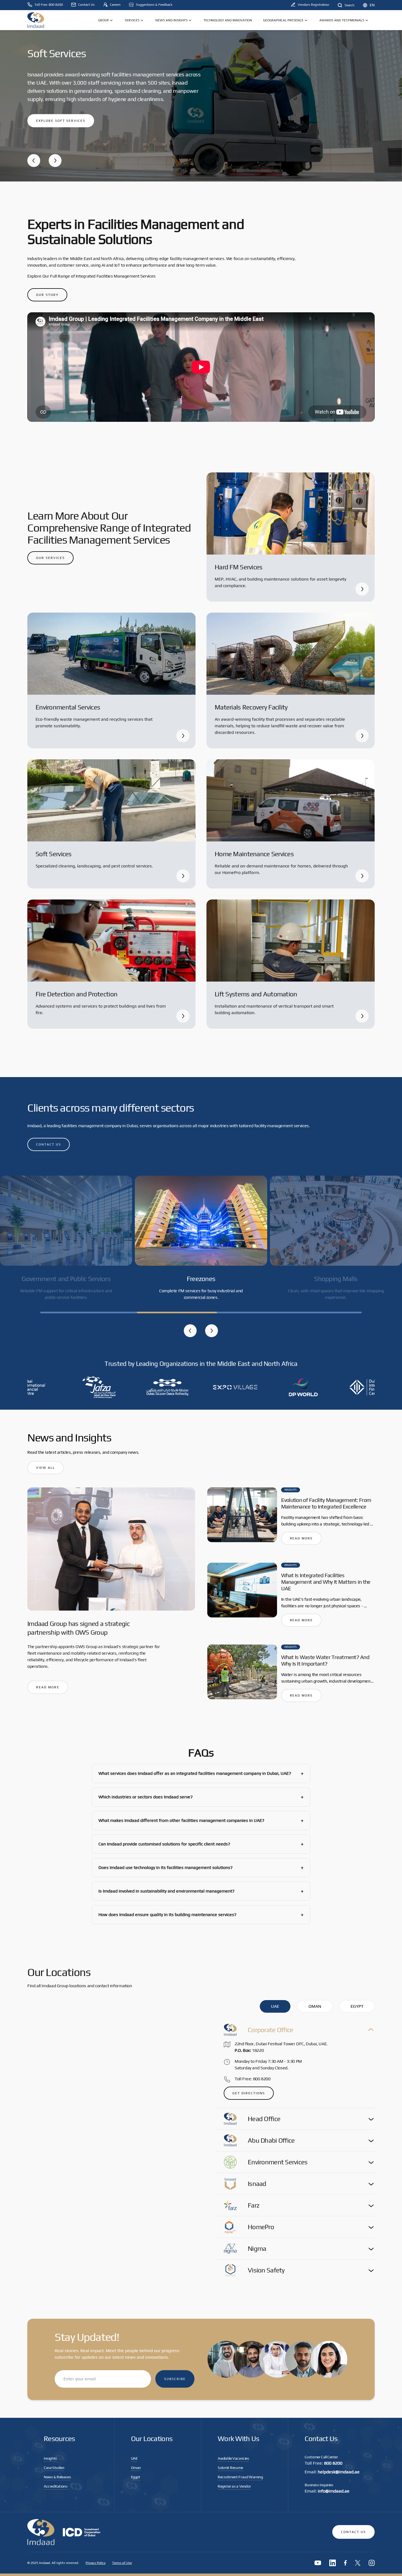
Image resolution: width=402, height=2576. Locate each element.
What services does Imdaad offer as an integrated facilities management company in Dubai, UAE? (201, 1773)
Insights (50, 2458)
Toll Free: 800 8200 (253, 2079)
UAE (134, 2458)
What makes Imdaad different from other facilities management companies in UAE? (201, 1820)
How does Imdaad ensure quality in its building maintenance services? (201, 1915)
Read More (48, 1687)
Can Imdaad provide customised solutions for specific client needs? (201, 1844)
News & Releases (57, 2477)
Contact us (49, 1144)
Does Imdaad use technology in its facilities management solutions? (201, 1867)
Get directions (249, 2093)
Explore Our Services (60, 112)
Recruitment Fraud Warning (240, 2477)
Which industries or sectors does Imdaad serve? (201, 1797)
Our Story (47, 295)
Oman (136, 2468)
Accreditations (56, 2486)
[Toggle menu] (111, 20)
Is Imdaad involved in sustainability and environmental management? (201, 1891)
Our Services (50, 558)
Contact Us (353, 2532)
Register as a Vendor (234, 2486)
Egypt (136, 2477)
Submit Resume (230, 2468)
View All (46, 1468)
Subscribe (175, 2379)
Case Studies (54, 2468)
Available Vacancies (233, 2458)
